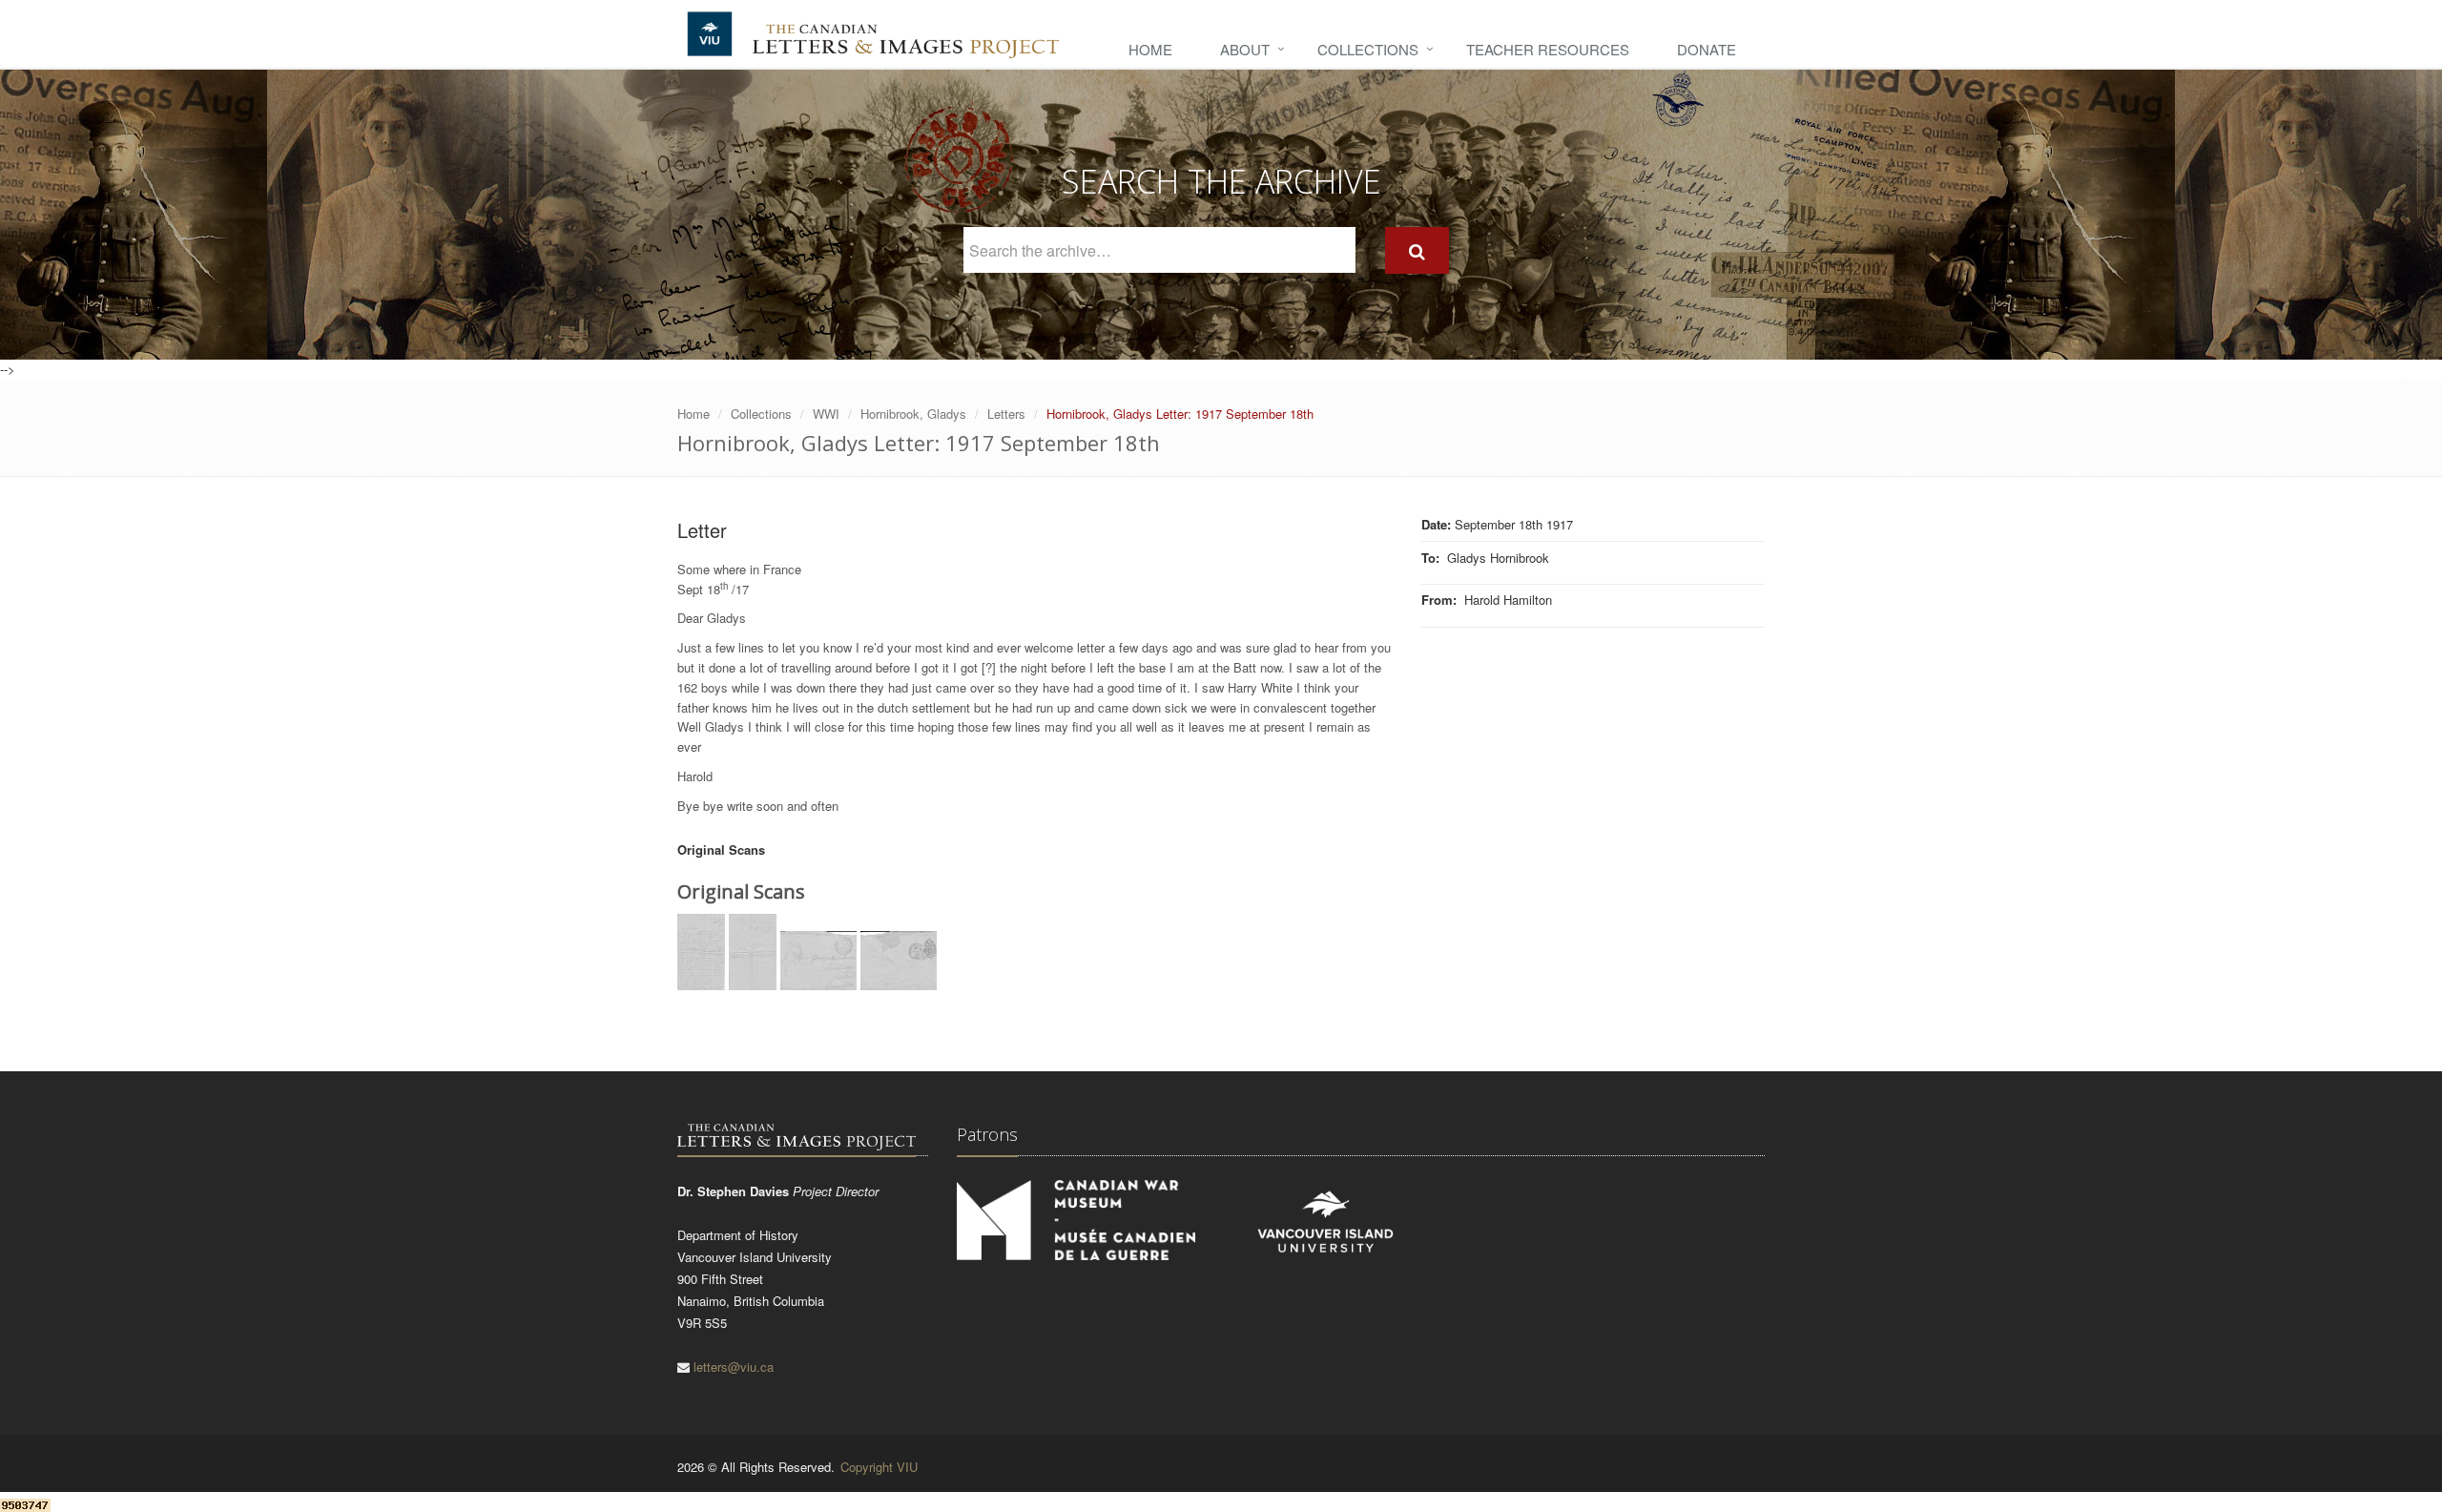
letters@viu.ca (734, 1367)
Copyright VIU (879, 1467)
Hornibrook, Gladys (913, 414)
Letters (1006, 414)
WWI (826, 414)
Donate (1707, 49)
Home (1150, 49)
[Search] (1417, 250)
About (1245, 49)
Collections (1368, 49)
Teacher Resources (1548, 49)
